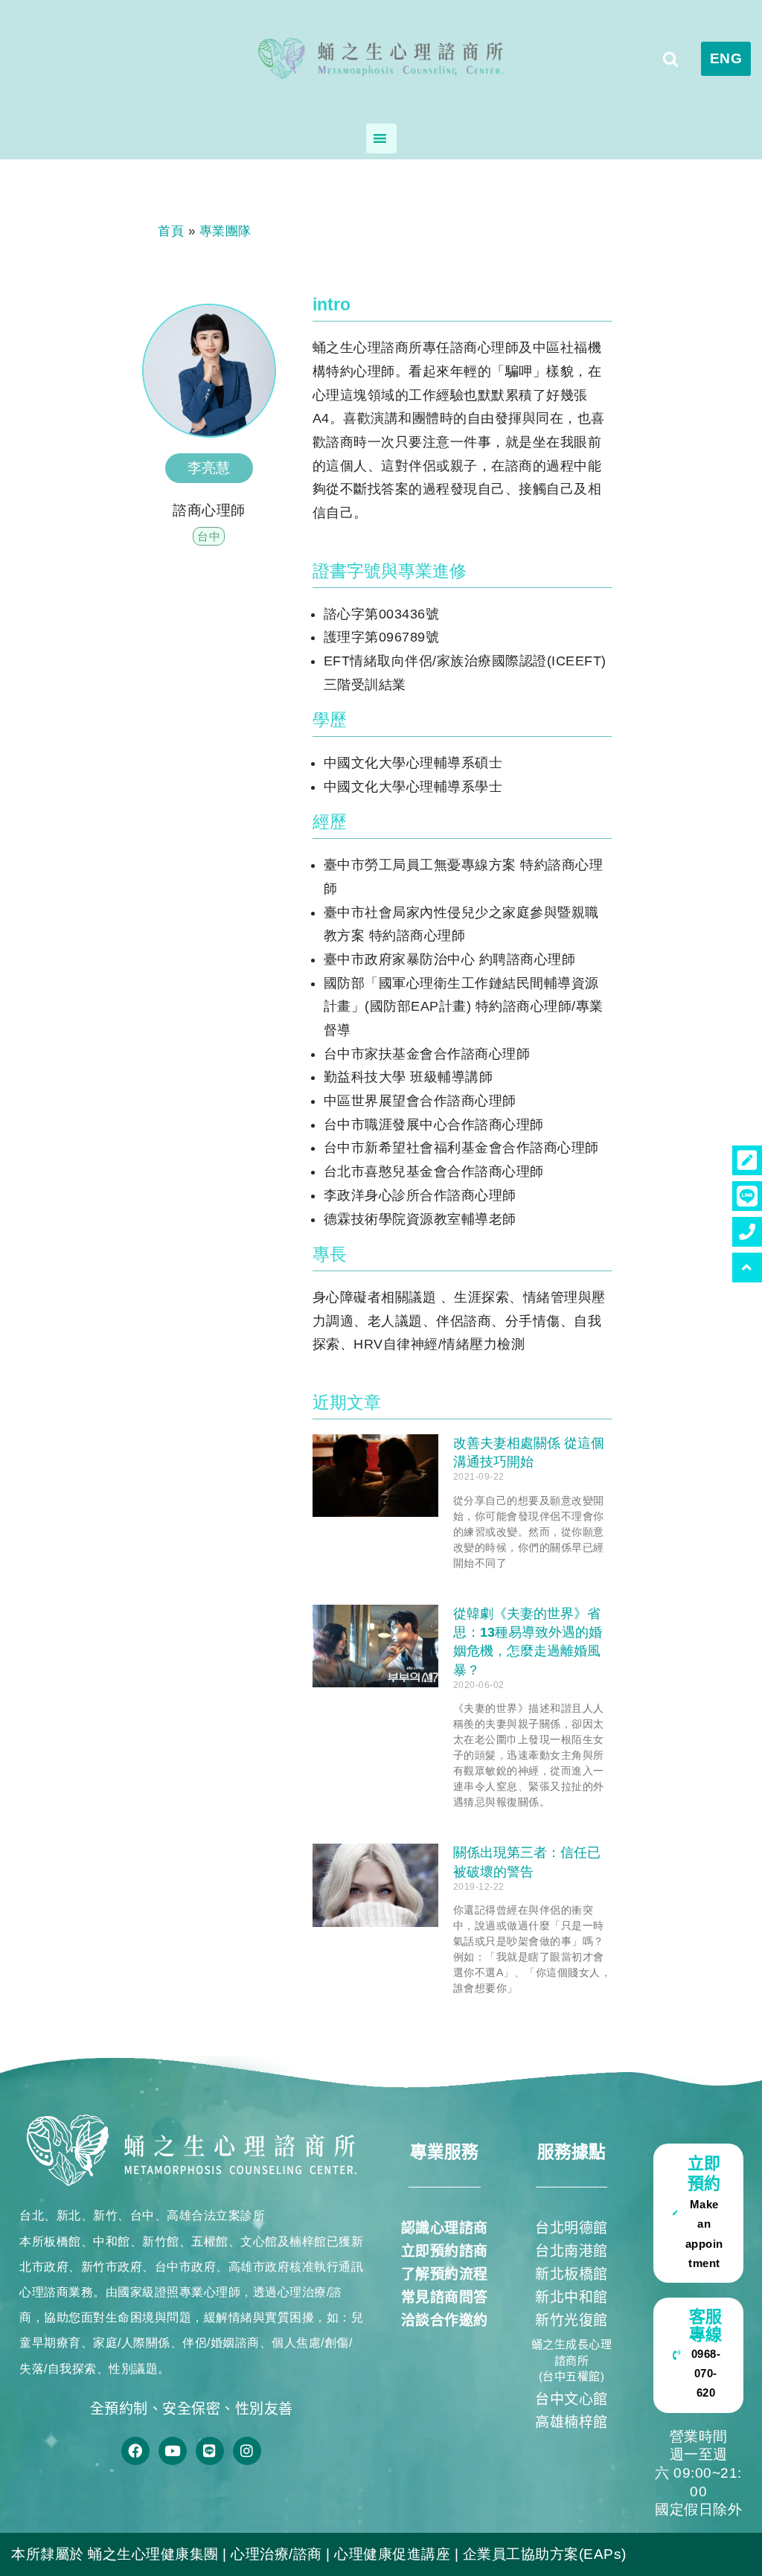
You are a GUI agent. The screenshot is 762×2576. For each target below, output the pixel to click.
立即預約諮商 (445, 2251)
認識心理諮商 (445, 2228)
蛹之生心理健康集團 (153, 2554)
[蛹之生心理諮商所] (381, 59)
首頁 (171, 231)
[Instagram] (247, 2451)
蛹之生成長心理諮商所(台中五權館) (572, 2361)
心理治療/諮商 (276, 2554)
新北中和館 (571, 2297)
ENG (726, 58)
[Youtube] (173, 2451)
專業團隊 (225, 231)
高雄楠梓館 (571, 2422)
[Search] (670, 59)
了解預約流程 (445, 2274)
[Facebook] (135, 2451)
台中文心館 (571, 2399)
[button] (747, 1268)
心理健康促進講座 (392, 2554)
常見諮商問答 (445, 2297)
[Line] (210, 2451)
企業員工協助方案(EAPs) (545, 2554)
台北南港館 (571, 2251)
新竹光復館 (571, 2320)
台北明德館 (571, 2228)
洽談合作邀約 (445, 2320)
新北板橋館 (571, 2274)
